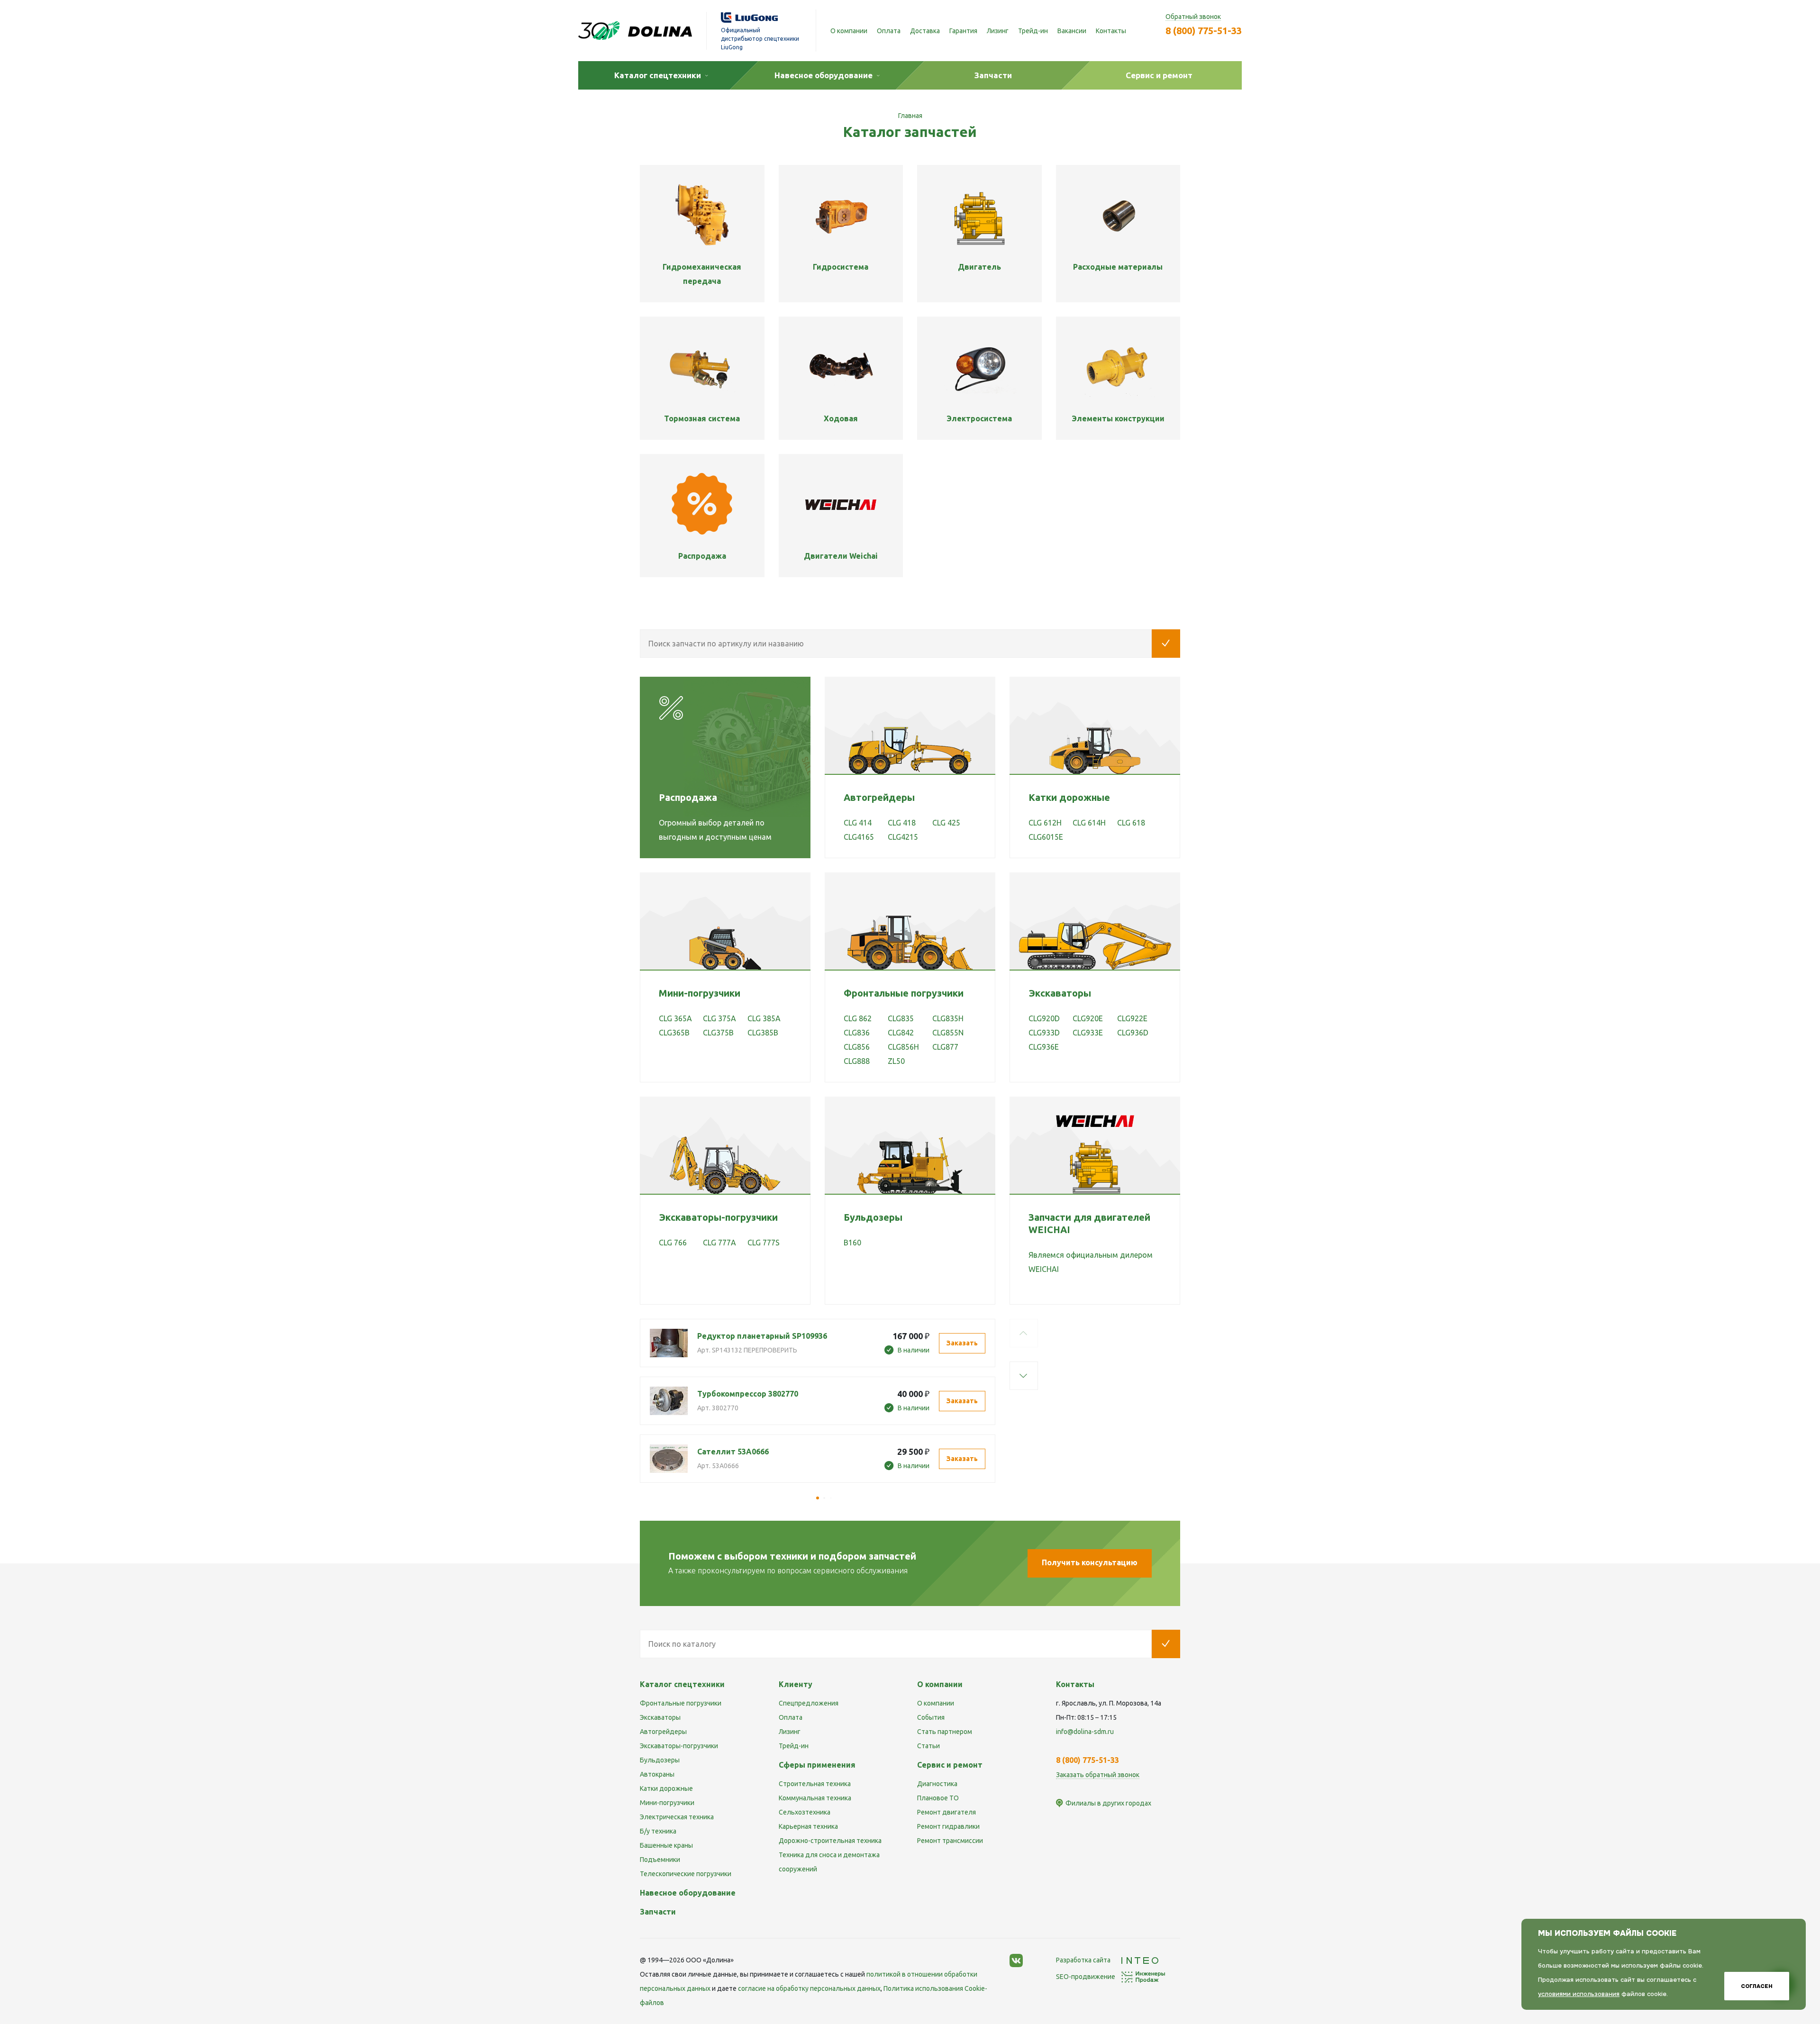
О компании (849, 31)
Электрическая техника (677, 1817)
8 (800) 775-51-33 (1204, 31)
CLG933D (1044, 1033)
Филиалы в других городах (1108, 1803)
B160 (852, 1243)
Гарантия (963, 31)
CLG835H (948, 1018)
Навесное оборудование (688, 1893)
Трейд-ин (1033, 31)
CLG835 (901, 1018)
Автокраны (657, 1774)
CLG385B (763, 1033)
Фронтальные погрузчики (904, 993)
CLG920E (1088, 1018)
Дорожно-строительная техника (830, 1841)
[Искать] (1166, 644)
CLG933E (1088, 1033)
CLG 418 (902, 823)
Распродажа (688, 797)
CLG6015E (1046, 837)
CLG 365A (675, 1018)
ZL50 (896, 1061)
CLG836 (857, 1033)
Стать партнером (945, 1732)
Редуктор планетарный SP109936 (762, 1336)
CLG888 (857, 1061)
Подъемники (660, 1860)
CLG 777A (719, 1243)
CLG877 (945, 1047)
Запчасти (658, 1912)
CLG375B (718, 1033)
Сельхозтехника (805, 1812)
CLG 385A (764, 1018)
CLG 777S (764, 1243)
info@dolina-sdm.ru (1085, 1732)
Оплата (889, 31)
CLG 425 (946, 823)
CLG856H (903, 1047)
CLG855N (948, 1033)
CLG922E (1132, 1018)
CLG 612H (1045, 823)
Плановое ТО (938, 1798)
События (931, 1717)
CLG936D (1133, 1033)
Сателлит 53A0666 (733, 1452)
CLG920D (1044, 1018)
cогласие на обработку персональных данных (809, 1988)
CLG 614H (1089, 823)
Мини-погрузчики (700, 993)
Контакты (1111, 31)
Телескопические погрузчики (686, 1874)
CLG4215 (903, 837)
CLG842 (901, 1033)
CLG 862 (858, 1018)
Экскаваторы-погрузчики (718, 1217)
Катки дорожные (1069, 797)
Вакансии (1072, 31)
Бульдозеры (873, 1217)
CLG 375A (719, 1018)
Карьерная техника (808, 1826)
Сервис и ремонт (950, 1765)
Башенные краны (666, 1845)
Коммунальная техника (815, 1798)
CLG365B (674, 1033)
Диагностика (937, 1784)
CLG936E (1044, 1047)
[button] (1024, 1333)
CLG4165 (859, 837)
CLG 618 (1131, 823)
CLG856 (857, 1047)
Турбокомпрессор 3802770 (748, 1394)
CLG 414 (858, 823)
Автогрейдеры (879, 797)
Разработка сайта (1084, 1960)
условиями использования (1579, 1994)
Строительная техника (815, 1784)
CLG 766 (673, 1243)
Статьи (928, 1746)
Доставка (925, 31)
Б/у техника (658, 1831)
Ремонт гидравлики (948, 1826)
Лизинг (998, 31)
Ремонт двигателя (946, 1812)
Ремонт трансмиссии (950, 1841)
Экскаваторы (1060, 993)
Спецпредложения (809, 1703)
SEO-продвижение (1086, 1977)
